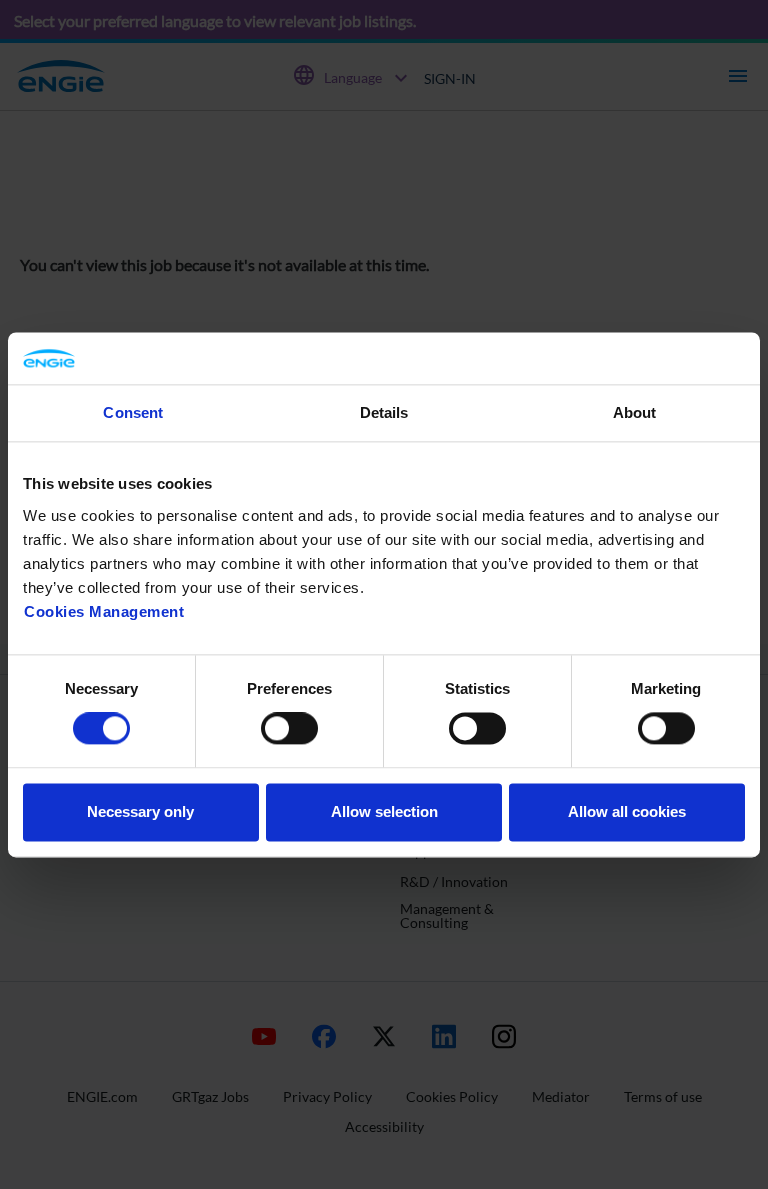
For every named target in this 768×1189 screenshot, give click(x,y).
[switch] (289, 729)
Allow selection (384, 811)
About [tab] (635, 412)
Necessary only (140, 811)
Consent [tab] (133, 412)
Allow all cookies (627, 811)
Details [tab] (384, 412)
